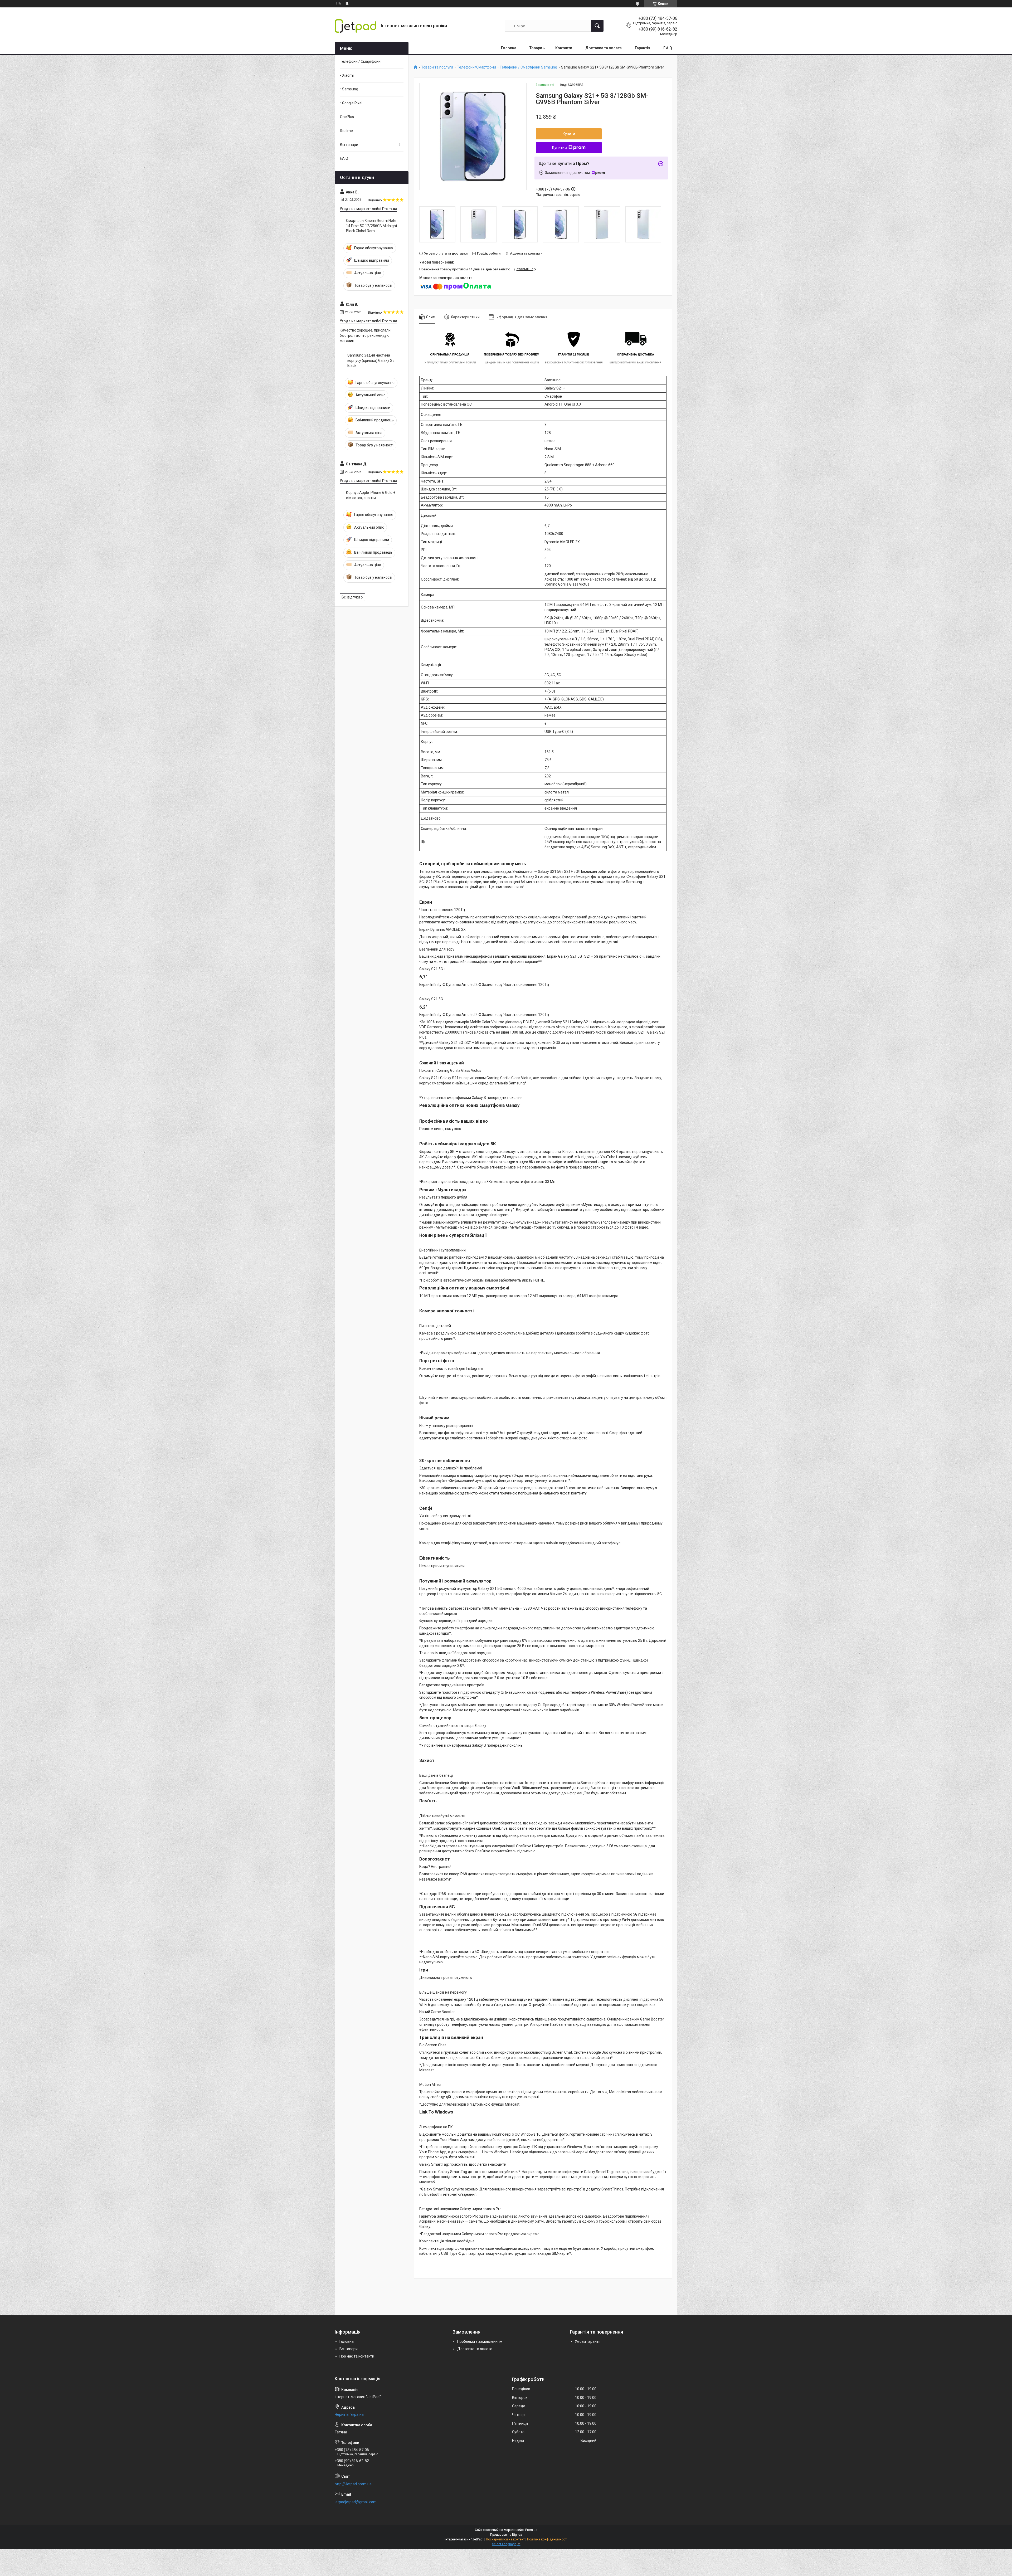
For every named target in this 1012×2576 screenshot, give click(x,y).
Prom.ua (531, 2530)
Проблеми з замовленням (480, 2341)
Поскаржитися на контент (505, 2539)
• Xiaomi (347, 75)
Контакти (564, 48)
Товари (536, 48)
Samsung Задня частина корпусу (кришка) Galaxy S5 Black (371, 360)
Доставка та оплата (604, 48)
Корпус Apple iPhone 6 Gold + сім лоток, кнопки (371, 495)
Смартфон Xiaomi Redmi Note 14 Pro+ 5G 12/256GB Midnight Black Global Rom (372, 226)
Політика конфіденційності (547, 2539)
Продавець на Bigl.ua (506, 2535)
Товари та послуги (437, 67)
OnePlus (347, 117)
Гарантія (643, 48)
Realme (346, 131)
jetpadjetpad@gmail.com (356, 2502)
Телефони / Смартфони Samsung (528, 67)
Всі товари (349, 145)
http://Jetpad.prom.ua (353, 2484)
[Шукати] (597, 26)
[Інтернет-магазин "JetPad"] (356, 26)
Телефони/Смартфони (476, 67)
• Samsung (349, 89)
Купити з (560, 148)
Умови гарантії (588, 2341)
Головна (509, 48)
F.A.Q (668, 48)
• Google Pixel (351, 103)
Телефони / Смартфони (360, 61)
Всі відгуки (351, 597)
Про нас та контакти (357, 2356)
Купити (569, 134)
